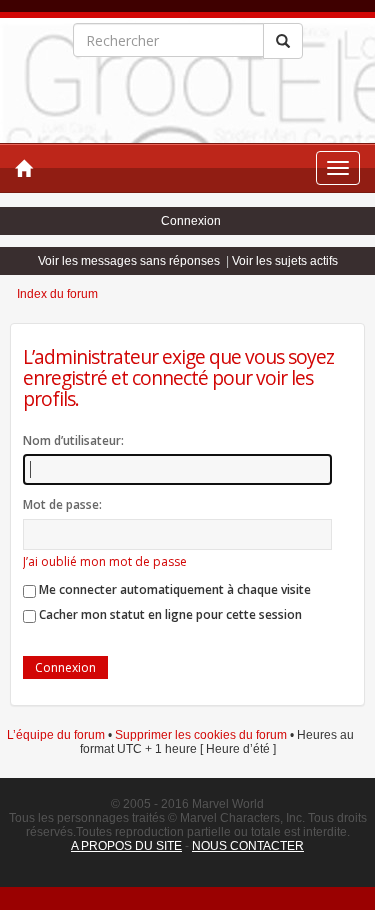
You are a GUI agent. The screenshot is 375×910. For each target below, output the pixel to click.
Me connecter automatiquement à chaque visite (173, 589)
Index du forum (57, 294)
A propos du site (126, 846)
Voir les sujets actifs (285, 261)
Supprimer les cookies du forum (201, 735)
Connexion (191, 221)
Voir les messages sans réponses (129, 261)
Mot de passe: (62, 504)
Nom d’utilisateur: (73, 440)
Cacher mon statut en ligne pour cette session (169, 614)
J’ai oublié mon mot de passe (105, 561)
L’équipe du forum (56, 735)
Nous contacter (248, 846)
